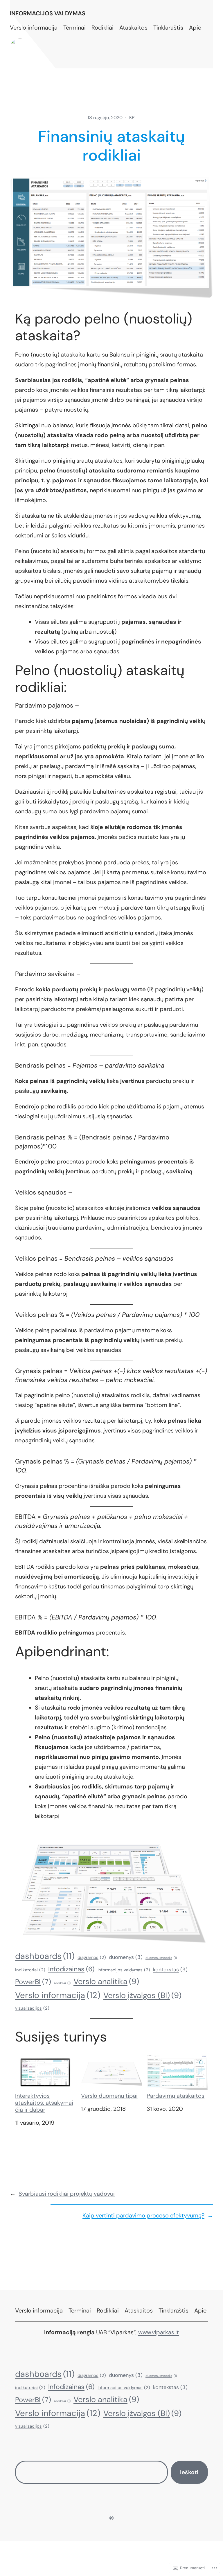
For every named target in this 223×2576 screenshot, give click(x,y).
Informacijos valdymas (48, 13)
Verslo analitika (106, 1981)
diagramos (92, 1957)
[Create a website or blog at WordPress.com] (111, 2518)
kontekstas (170, 1970)
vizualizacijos (32, 2008)
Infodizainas (71, 1969)
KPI (132, 118)
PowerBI (33, 1982)
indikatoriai (30, 1970)
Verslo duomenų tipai (109, 2095)
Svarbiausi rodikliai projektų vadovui (67, 2194)
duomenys (126, 1957)
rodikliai (62, 1983)
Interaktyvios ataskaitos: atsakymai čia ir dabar (44, 2102)
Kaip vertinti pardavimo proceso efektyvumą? (143, 2215)
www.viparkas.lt (159, 2332)
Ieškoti (189, 2472)
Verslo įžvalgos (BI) (142, 1995)
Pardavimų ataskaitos (176, 2095)
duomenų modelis (161, 1958)
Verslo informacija (58, 1995)
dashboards (45, 1956)
